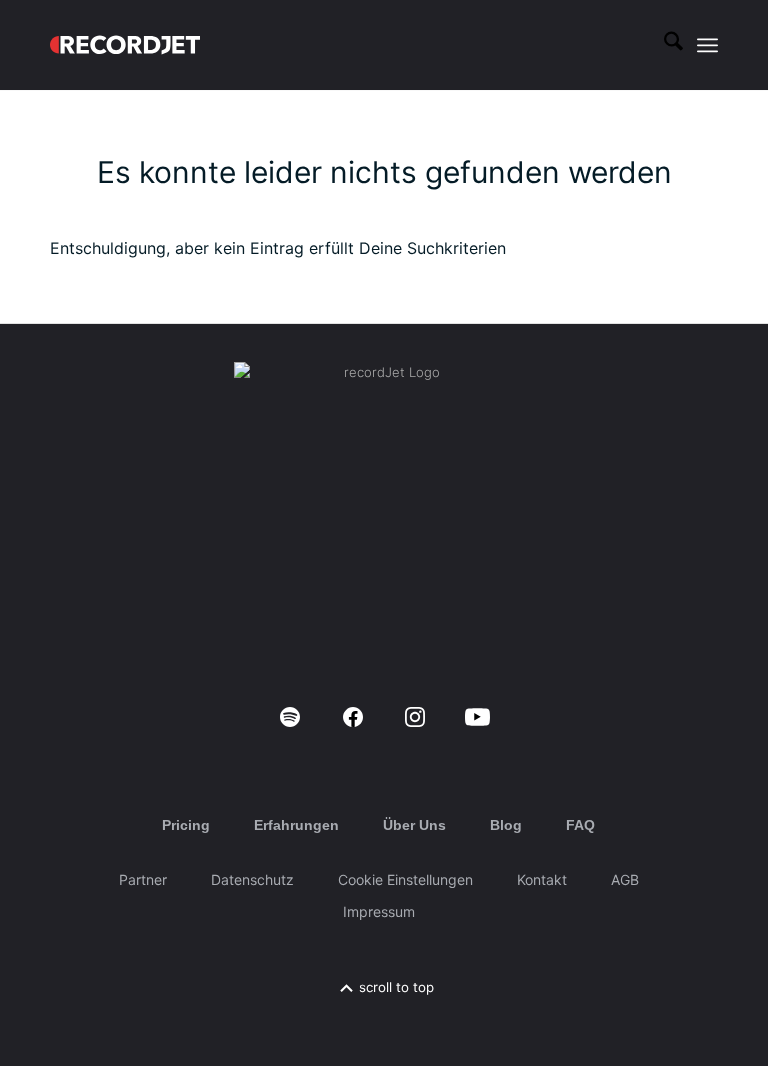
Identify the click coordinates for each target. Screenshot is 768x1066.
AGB (625, 879)
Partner (143, 879)
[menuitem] (663, 45)
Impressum (379, 911)
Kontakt (542, 879)
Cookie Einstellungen (405, 879)
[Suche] (663, 45)
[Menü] (707, 45)
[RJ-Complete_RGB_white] (125, 45)
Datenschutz (252, 879)
